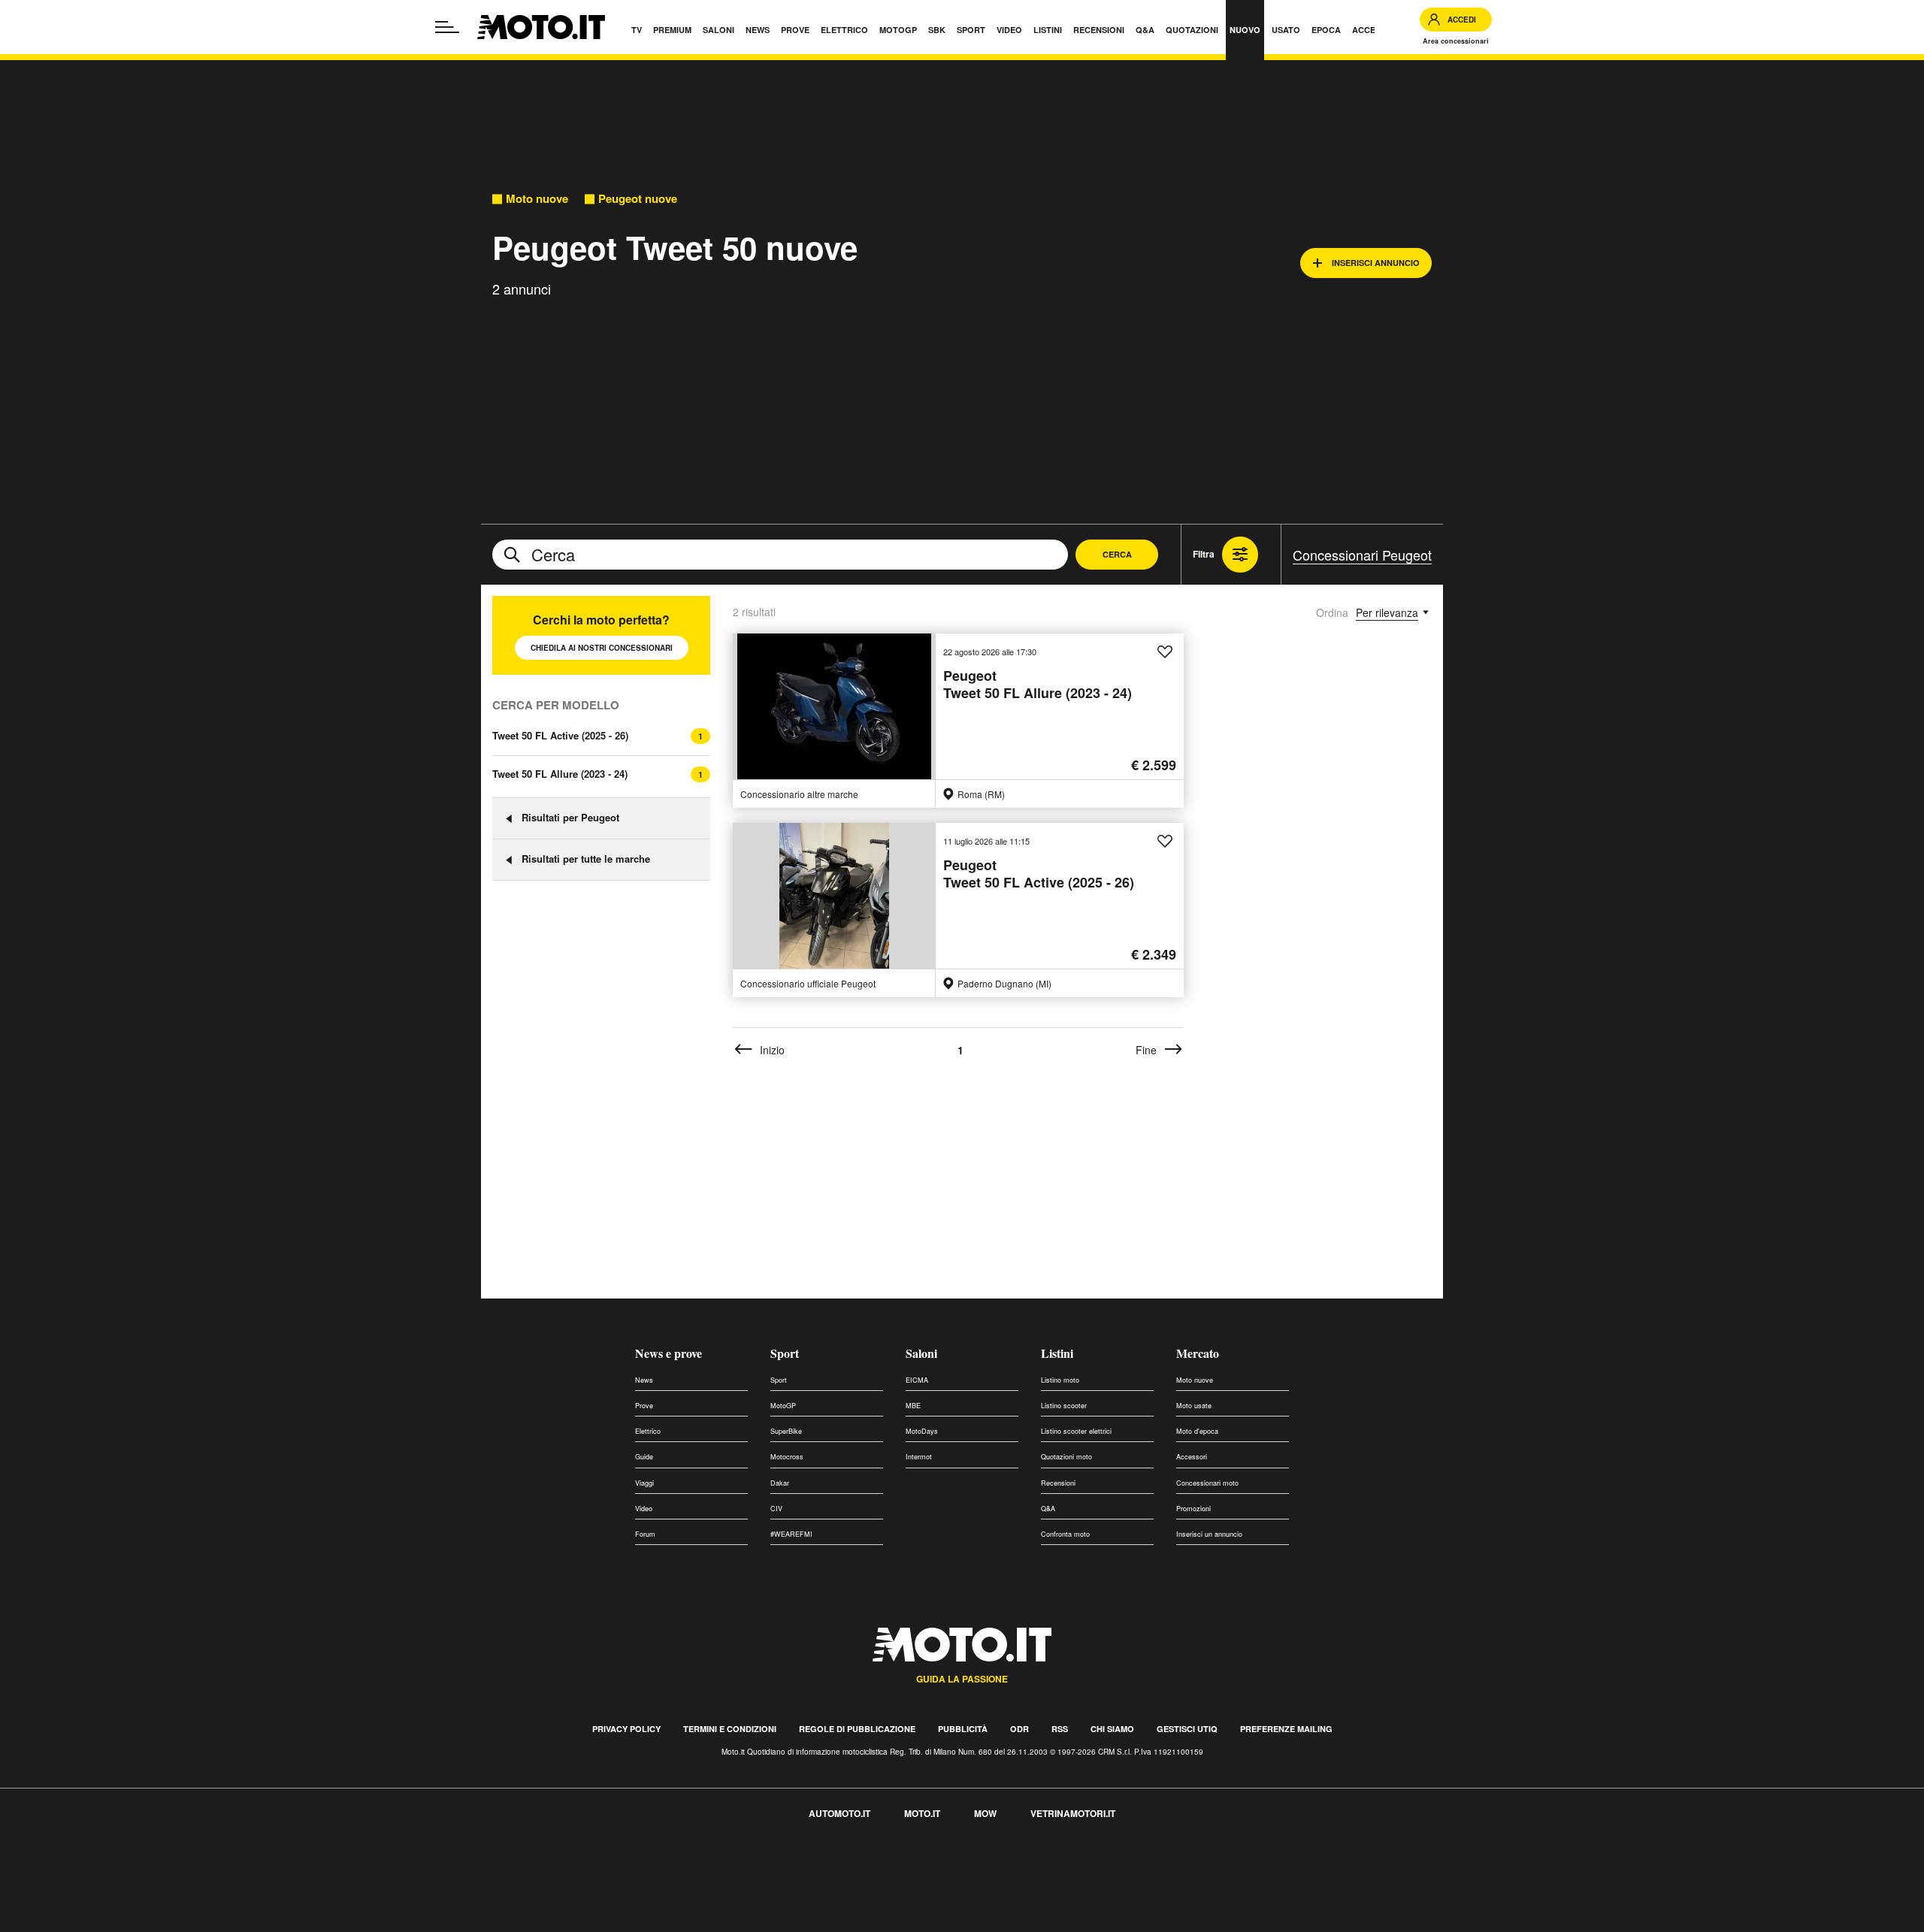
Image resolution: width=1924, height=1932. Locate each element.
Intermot (919, 1457)
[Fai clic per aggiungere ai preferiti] (1165, 652)
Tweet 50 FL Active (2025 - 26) (560, 735)
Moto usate (1194, 1406)
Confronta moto (1065, 1534)
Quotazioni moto (1066, 1457)
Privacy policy (626, 1729)
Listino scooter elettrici (1076, 1431)
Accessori (1192, 1457)
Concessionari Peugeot (1362, 555)
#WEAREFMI (791, 1534)
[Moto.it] (541, 27)
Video (644, 1509)
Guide (644, 1457)
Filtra (1204, 554)
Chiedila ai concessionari (602, 648)
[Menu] (447, 27)
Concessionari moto (1207, 1483)
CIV (776, 1509)
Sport (785, 1353)
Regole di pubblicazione (857, 1729)
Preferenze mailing (1286, 1729)
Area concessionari (1456, 41)
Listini (1057, 1353)
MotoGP (783, 1406)
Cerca (1117, 554)
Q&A (1048, 1509)
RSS (1060, 1729)
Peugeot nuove (638, 199)
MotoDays (922, 1431)
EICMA (917, 1380)
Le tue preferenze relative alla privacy (235, 1862)
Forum (645, 1534)
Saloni (921, 1353)
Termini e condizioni (730, 1729)
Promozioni (1193, 1509)
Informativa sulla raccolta (66, 1862)
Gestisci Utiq (1187, 1729)
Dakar (780, 1483)
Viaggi (644, 1483)
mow (985, 1813)
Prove (644, 1406)
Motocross (787, 1457)
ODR (1019, 1729)
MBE (913, 1406)
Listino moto (1060, 1380)
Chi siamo (1112, 1729)
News (644, 1380)
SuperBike (786, 1431)
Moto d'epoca (1197, 1431)
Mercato (1198, 1353)
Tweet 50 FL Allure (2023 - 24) (560, 774)
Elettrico (648, 1431)
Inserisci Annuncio (1376, 263)
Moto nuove (537, 199)
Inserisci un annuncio (1209, 1534)
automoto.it (839, 1813)
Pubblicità (963, 1729)
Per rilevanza (1387, 612)
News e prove (669, 1353)
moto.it (922, 1813)
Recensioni (1058, 1483)
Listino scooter (1064, 1406)
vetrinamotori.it (1073, 1813)
